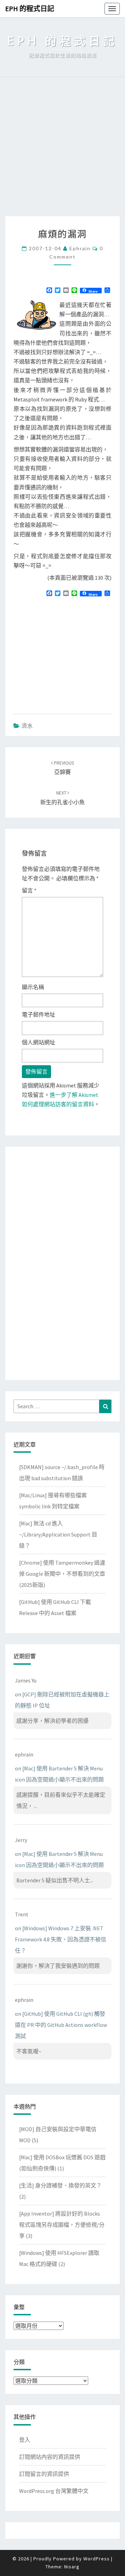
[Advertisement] (62, 150)
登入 (25, 2440)
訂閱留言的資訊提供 (44, 2474)
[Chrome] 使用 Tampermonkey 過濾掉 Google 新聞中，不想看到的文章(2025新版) (62, 1574)
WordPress (97, 2559)
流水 (27, 726)
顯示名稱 (33, 987)
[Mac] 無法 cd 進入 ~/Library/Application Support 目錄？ (58, 1534)
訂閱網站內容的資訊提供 (50, 2457)
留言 (29, 890)
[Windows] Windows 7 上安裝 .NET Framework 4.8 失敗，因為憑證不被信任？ (61, 1939)
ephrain (80, 248)
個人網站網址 (39, 1042)
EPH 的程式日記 (30, 9)
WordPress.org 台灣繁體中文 (54, 2491)
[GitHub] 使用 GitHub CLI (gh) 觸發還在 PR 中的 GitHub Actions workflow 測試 (61, 2025)
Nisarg (72, 2567)
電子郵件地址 (39, 1014)
